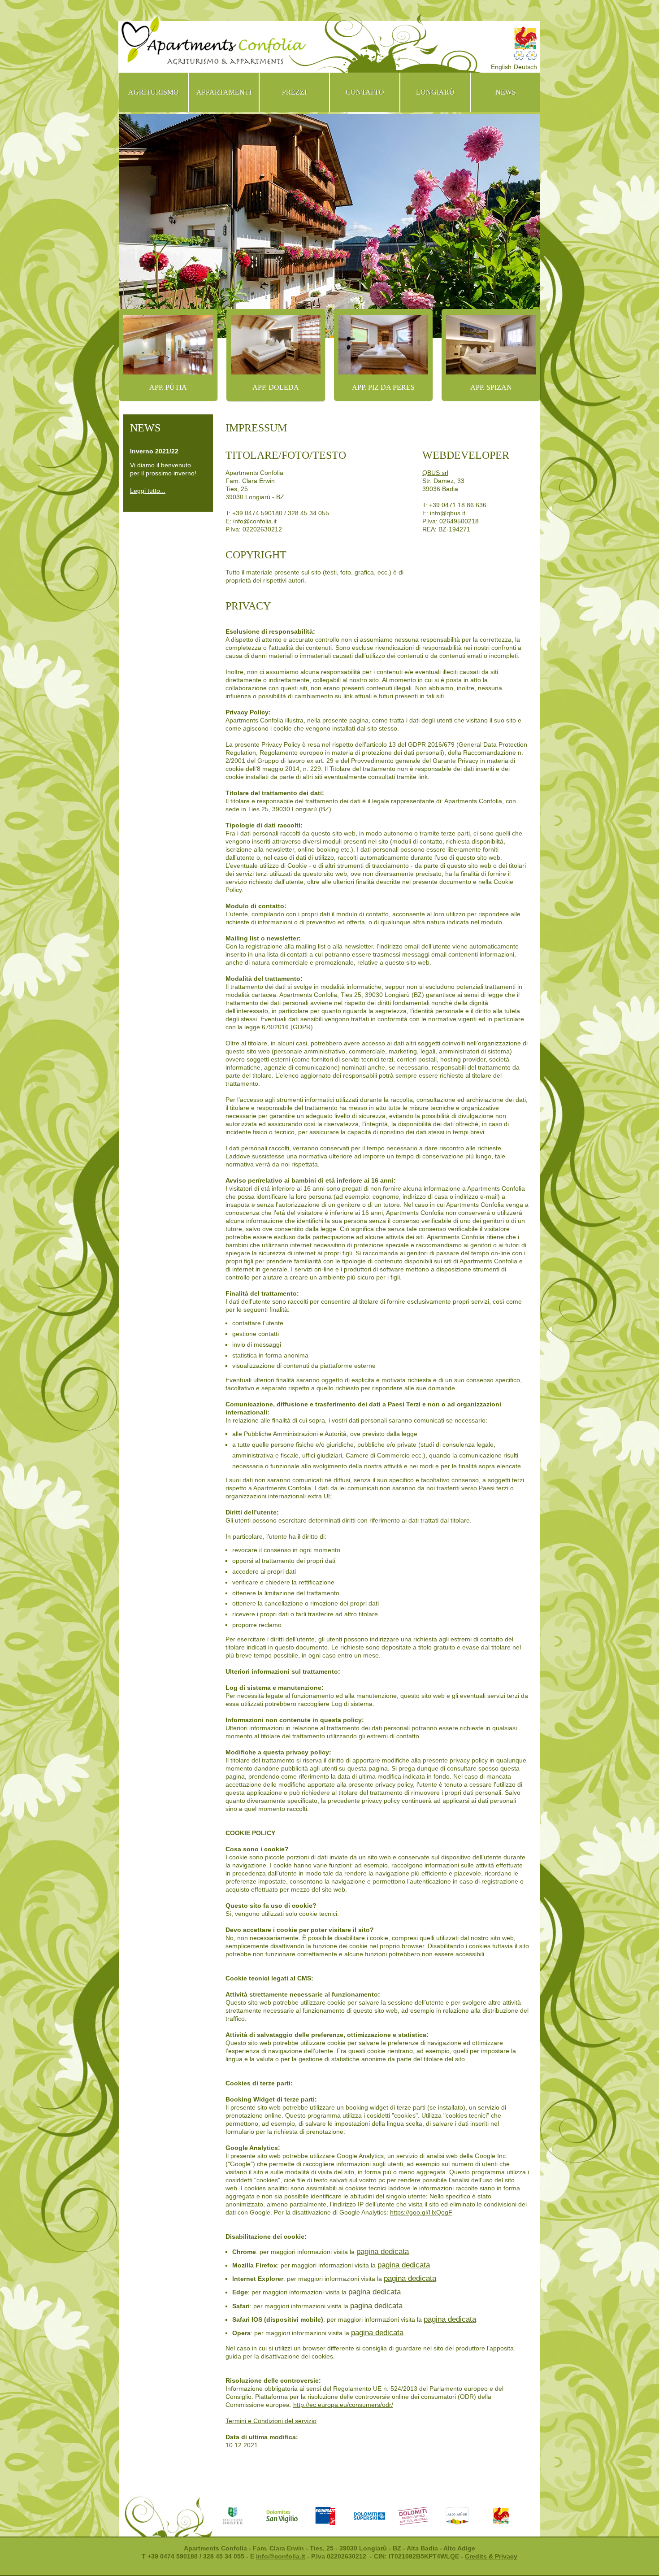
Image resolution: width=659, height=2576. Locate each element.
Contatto (365, 92)
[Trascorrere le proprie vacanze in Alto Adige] (464, 2516)
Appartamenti (224, 92)
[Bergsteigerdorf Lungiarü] (244, 2516)
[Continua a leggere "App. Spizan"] (491, 345)
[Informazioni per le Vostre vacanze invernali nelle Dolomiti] (376, 2516)
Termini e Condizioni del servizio (271, 2421)
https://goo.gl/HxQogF (421, 2212)
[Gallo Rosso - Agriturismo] (507, 2516)
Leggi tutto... (148, 491)
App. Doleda (276, 387)
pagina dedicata (383, 2252)
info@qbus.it (448, 513)
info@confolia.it (255, 521)
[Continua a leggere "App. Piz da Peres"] (383, 345)
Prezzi (294, 92)
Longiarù (435, 92)
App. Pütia (168, 387)
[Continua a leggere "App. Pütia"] (168, 345)
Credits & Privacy (491, 2556)
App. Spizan (491, 387)
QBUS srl (435, 473)
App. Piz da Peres (383, 387)
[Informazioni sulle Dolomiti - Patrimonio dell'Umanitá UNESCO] (420, 2516)
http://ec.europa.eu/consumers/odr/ (343, 2405)
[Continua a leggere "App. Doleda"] (276, 345)
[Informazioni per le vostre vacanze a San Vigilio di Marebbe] (288, 2516)
